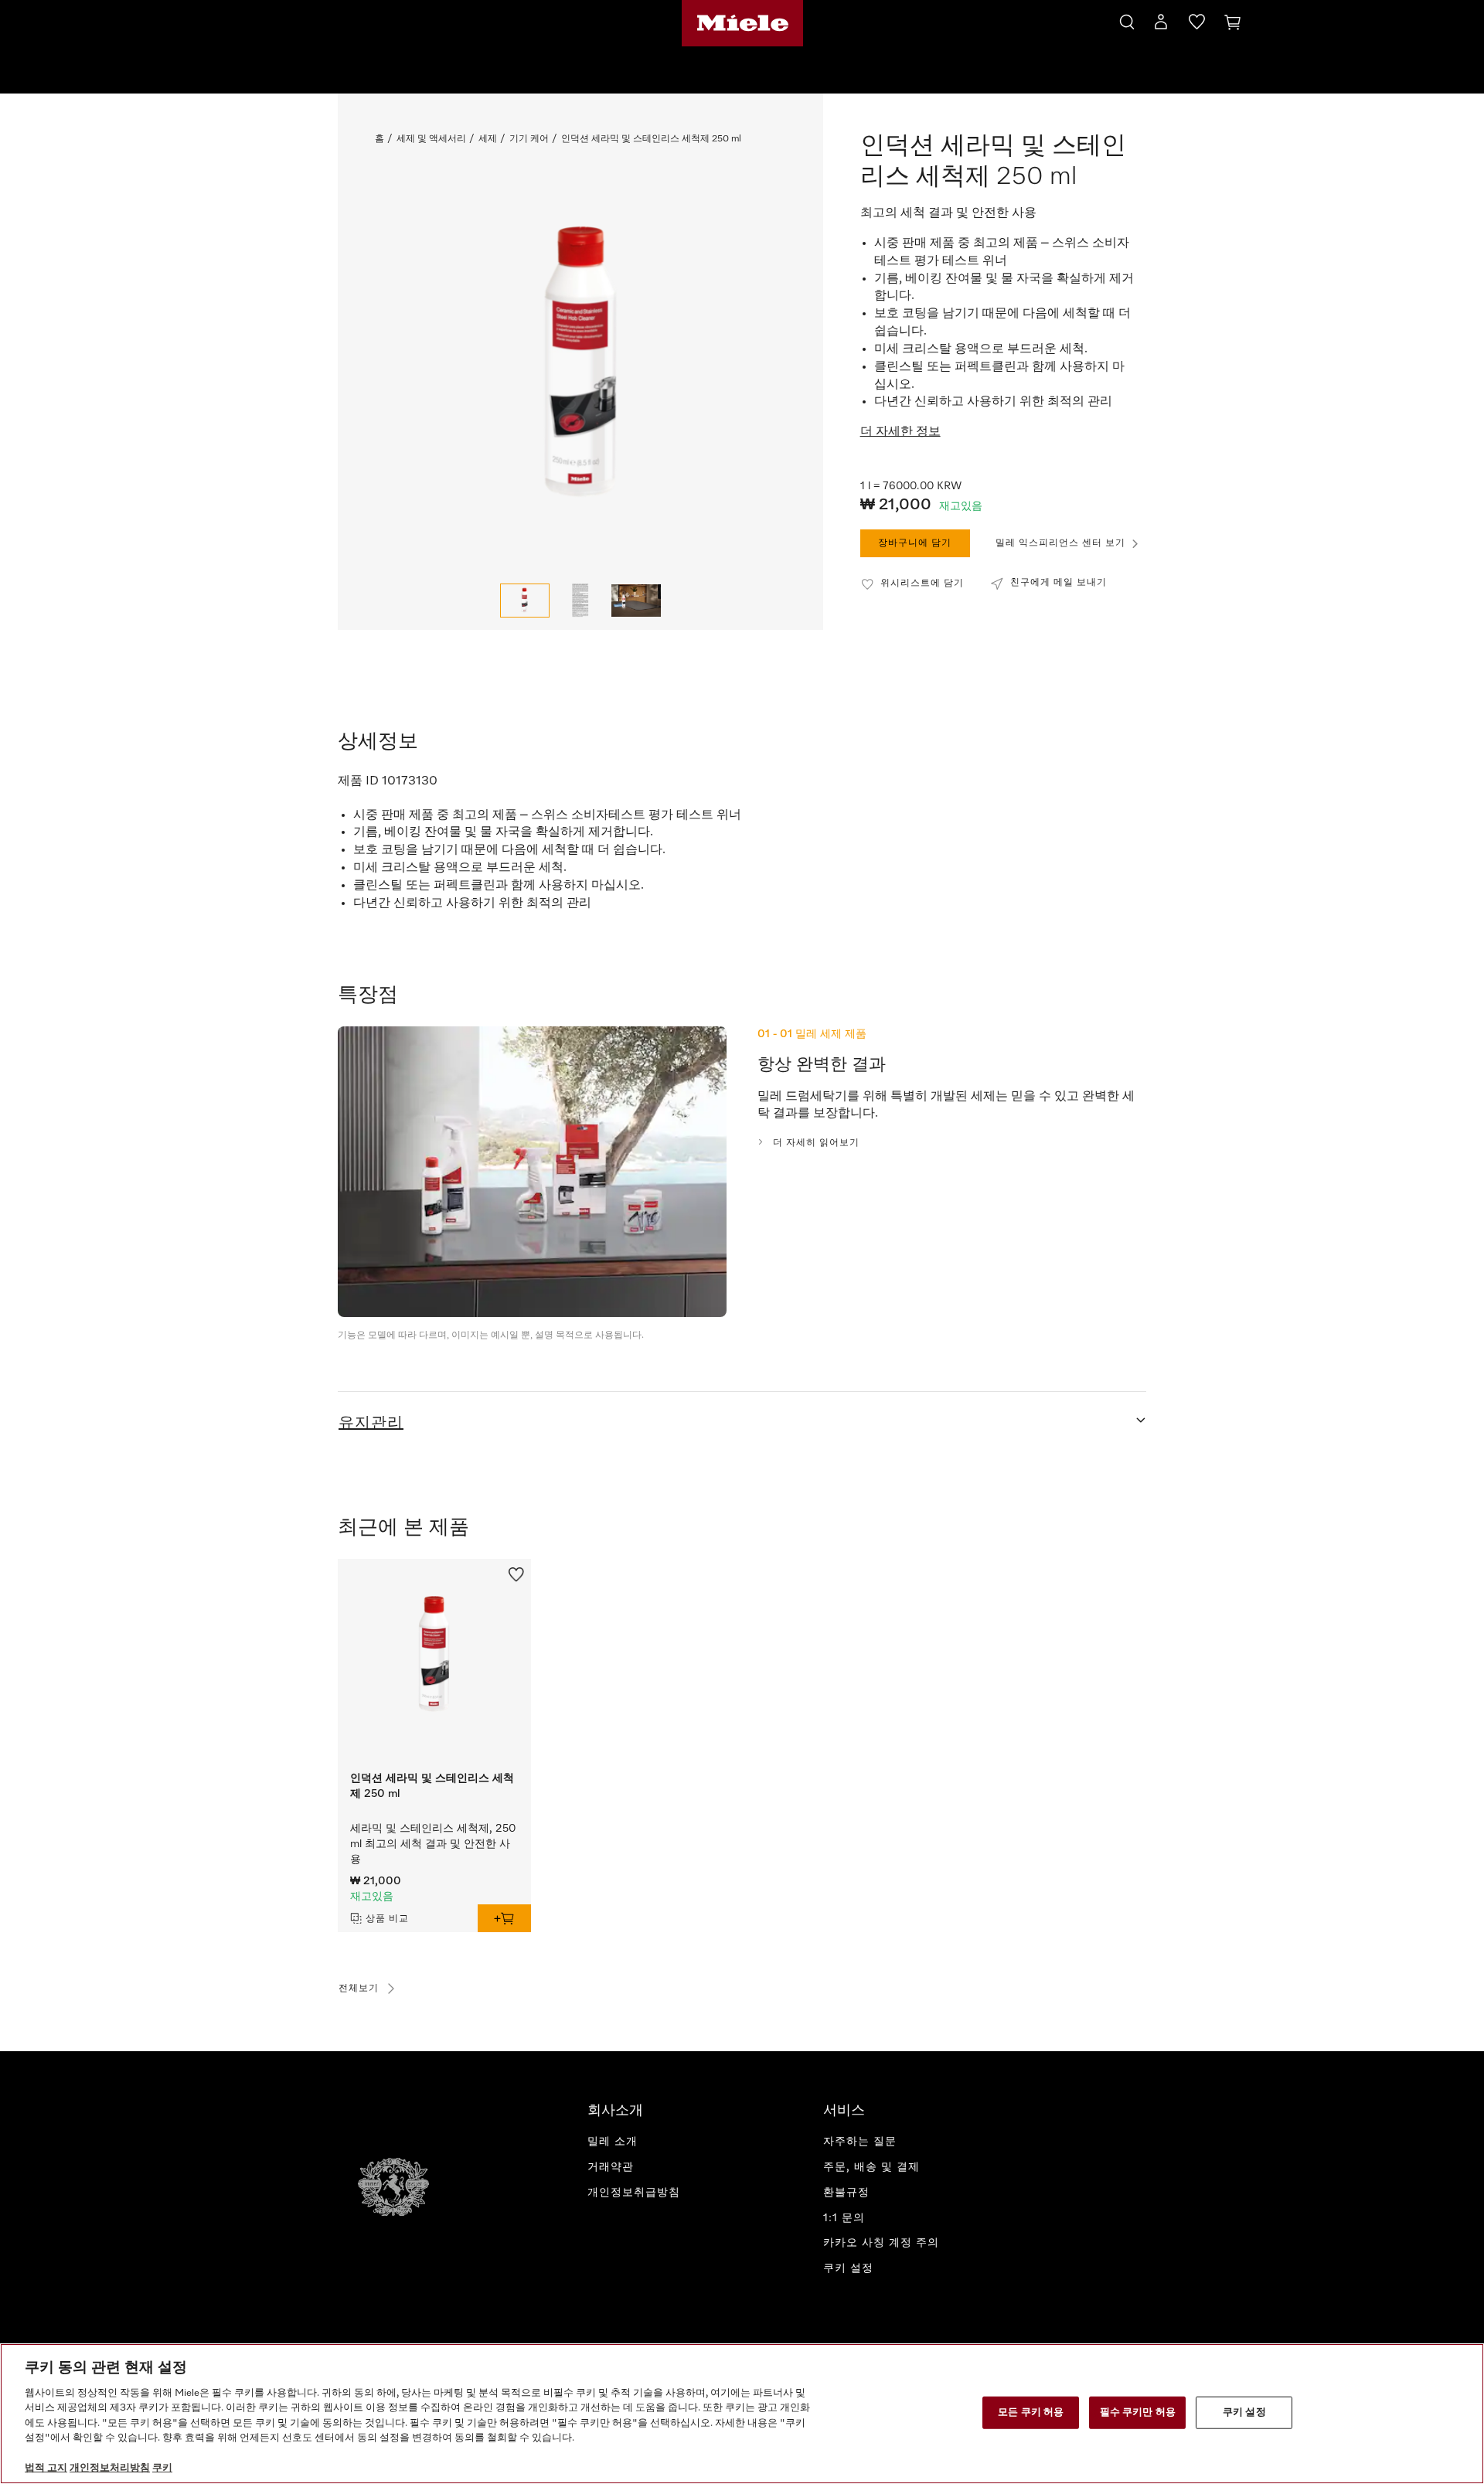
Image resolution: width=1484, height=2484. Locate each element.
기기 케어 (529, 139)
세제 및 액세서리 (431, 139)
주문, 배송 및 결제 (871, 2167)
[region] (742, 2414)
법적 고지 (46, 2468)
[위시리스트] (1197, 25)
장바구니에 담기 (915, 543)
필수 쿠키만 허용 (1138, 2413)
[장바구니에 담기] (504, 1918)
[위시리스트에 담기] (516, 1573)
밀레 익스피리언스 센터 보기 (1060, 543)
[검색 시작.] (1127, 20)
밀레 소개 (613, 2142)
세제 (488, 139)
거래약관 (611, 2167)
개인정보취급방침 (634, 2193)
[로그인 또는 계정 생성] (1161, 25)
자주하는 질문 (860, 2142)
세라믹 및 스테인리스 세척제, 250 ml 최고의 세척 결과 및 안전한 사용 (433, 1844)
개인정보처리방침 (110, 2468)
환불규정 (846, 2193)
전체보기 (359, 1989)
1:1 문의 (844, 2218)
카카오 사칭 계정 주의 (881, 2243)
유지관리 (371, 1423)
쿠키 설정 (1244, 2413)
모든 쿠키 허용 (1031, 2413)
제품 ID (358, 781)
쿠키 (162, 2468)
